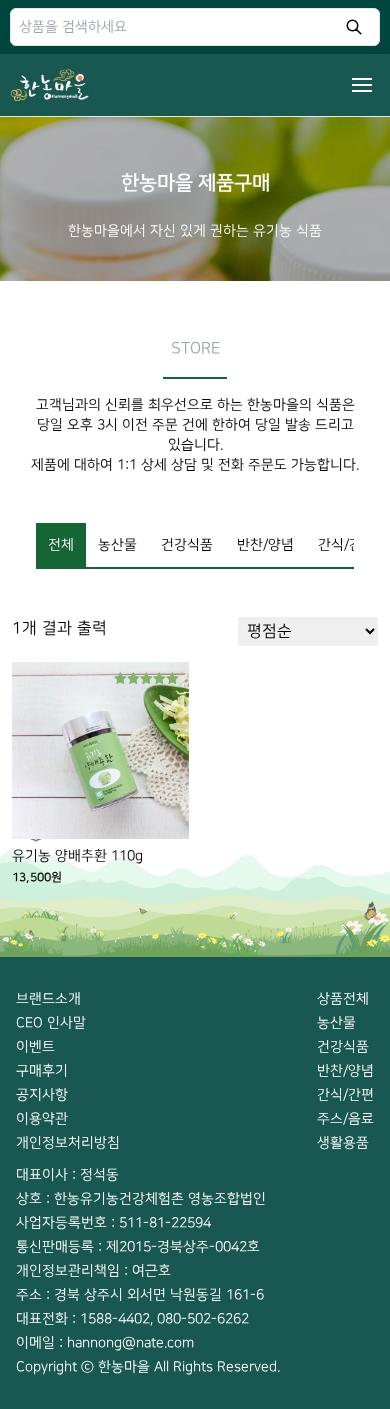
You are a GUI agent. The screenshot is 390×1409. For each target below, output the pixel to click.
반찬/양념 (265, 544)
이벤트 (35, 1046)
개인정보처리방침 (68, 1142)
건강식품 (187, 544)
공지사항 (42, 1094)
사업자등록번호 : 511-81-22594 (113, 1222)
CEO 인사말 (51, 1022)
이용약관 (42, 1118)
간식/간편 (346, 544)
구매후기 (42, 1070)
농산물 (117, 544)
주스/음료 (345, 1118)
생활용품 (343, 1142)
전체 (61, 544)
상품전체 (343, 998)
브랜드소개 (48, 998)
